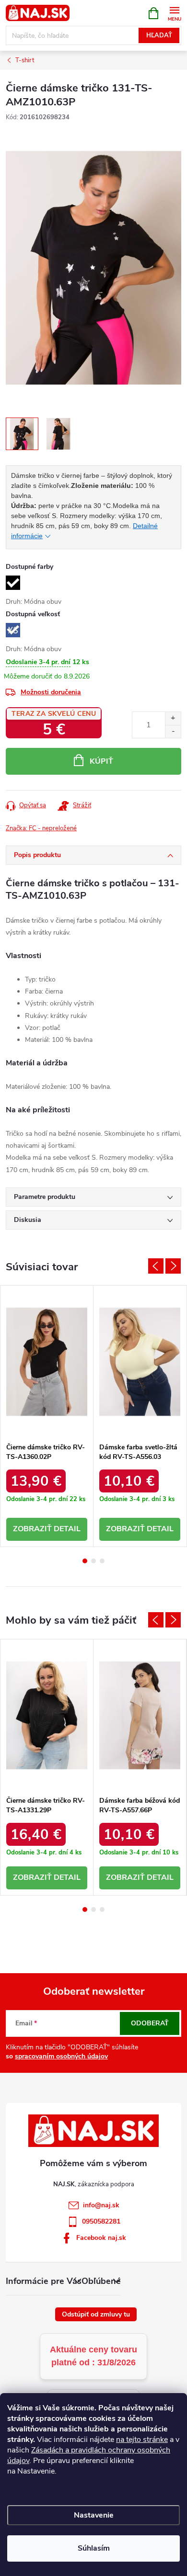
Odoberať (150, 2023)
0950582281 (101, 2221)
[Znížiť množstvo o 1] (173, 731)
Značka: (41, 828)
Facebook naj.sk (101, 2238)
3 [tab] (102, 1561)
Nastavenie (94, 2515)
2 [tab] (93, 1561)
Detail (67, 1529)
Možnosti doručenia (51, 692)
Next (173, 1266)
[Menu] (174, 13)
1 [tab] (85, 1561)
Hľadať (159, 35)
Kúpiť (101, 761)
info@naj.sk (101, 2205)
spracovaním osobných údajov (61, 2056)
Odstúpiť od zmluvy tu (96, 2314)
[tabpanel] (47, 1416)
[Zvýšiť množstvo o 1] (173, 718)
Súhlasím (94, 2548)
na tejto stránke (142, 2440)
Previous (156, 1266)
